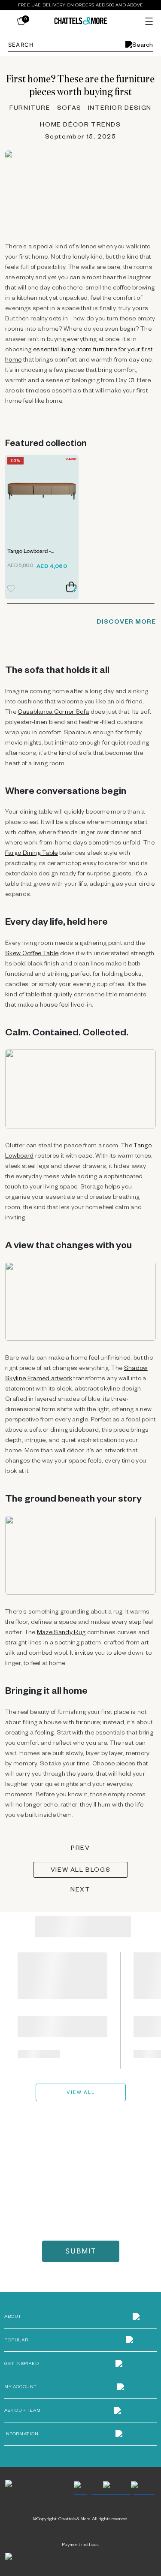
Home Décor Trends (80, 126)
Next (80, 1891)
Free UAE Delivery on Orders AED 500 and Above (80, 5)
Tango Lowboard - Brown (29, 553)
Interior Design (120, 109)
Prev (80, 1849)
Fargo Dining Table (32, 854)
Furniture (30, 109)
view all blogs (80, 1871)
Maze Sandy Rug (61, 1633)
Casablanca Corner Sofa (53, 713)
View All (81, 2093)
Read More (39, 2054)
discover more (126, 623)
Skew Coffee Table (32, 954)
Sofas (69, 109)
